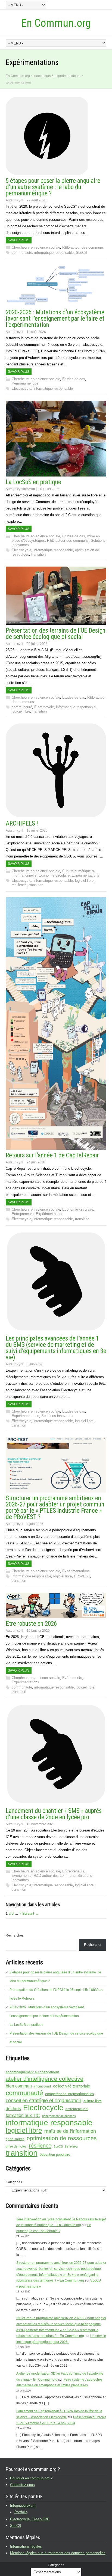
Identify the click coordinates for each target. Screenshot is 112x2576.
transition (38, 554)
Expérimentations (85, 875)
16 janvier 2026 (38, 1631)
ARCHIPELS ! (22, 824)
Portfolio (21, 2512)
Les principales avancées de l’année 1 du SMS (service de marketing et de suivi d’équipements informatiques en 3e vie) (56, 1348)
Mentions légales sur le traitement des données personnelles (58, 2553)
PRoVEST (82, 1576)
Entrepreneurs (23, 1214)
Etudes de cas (74, 379)
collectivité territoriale (71, 2086)
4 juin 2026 (35, 1524)
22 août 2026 (36, 200)
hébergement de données (59, 2116)
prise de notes (16, 2146)
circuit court (42, 2086)
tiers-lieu (71, 2146)
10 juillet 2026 (37, 830)
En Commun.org (56, 23)
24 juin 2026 (36, 1162)
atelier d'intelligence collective (45, 2079)
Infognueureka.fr (23, 2505)
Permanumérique (25, 383)
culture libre (93, 2101)
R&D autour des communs (83, 247)
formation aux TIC (23, 2115)
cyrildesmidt (26, 489)
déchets (13, 2109)
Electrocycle (21, 388)
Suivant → (31, 1914)
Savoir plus (19, 240)
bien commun (19, 2086)
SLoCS (81, 253)
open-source (15, 2139)
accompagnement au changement (32, 2072)
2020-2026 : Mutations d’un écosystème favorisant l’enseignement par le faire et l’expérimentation (55, 319)
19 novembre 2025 (41, 1824)
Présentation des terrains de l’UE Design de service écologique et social (56, 634)
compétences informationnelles (70, 2094)
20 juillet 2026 (49, 489)
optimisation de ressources (62, 2138)
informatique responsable (54, 253)
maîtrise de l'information (70, 2131)
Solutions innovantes (58, 1416)
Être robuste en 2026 (31, 1624)
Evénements (72, 1678)
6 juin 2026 (35, 1364)
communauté (22, 253)
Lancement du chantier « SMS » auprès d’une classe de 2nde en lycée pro (54, 1814)
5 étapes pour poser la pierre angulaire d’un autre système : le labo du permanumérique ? (53, 187)
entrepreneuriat (77, 2109)
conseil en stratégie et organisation (43, 2101)
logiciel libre (21, 711)
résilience (19, 885)
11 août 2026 (36, 332)
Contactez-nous (22, 2485)
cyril (20, 200)
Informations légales (26, 2546)
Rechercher (14, 1935)
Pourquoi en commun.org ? (31, 2478)
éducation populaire (55, 2154)
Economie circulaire (54, 875)
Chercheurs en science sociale (36, 247)
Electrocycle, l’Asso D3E (30, 2519)
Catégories (14, 2182)
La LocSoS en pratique (33, 482)
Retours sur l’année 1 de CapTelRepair (52, 1155)
